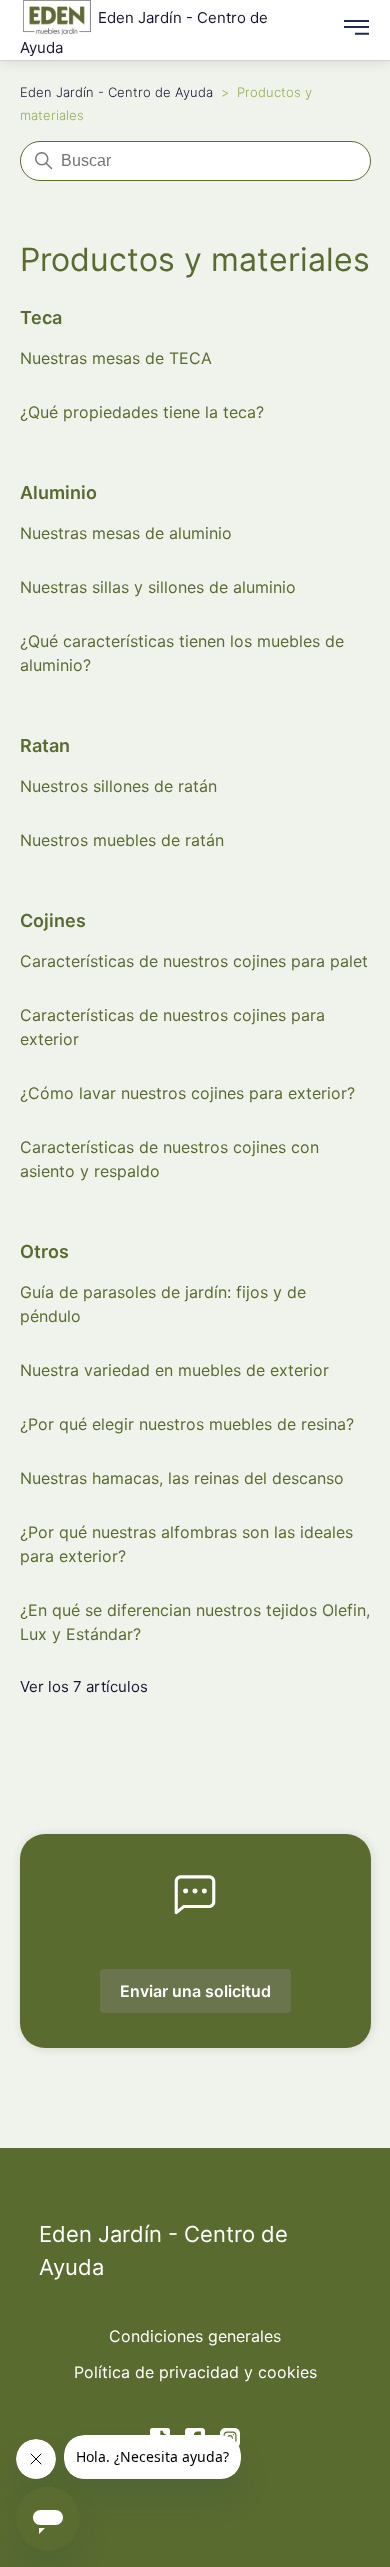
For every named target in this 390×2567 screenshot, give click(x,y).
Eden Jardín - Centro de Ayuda (116, 92)
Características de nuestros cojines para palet (194, 961)
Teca (41, 317)
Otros (44, 1251)
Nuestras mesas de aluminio (126, 533)
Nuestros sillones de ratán (118, 786)
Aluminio (58, 492)
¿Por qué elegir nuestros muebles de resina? (187, 1424)
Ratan (45, 745)
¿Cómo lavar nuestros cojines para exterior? (187, 1093)
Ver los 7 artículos (84, 1686)
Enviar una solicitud (195, 1991)
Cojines (53, 920)
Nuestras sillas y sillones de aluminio (158, 587)
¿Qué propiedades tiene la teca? (142, 412)
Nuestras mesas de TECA (116, 358)
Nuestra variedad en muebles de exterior (174, 1370)
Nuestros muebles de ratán (122, 840)
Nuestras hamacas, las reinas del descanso (182, 1478)
